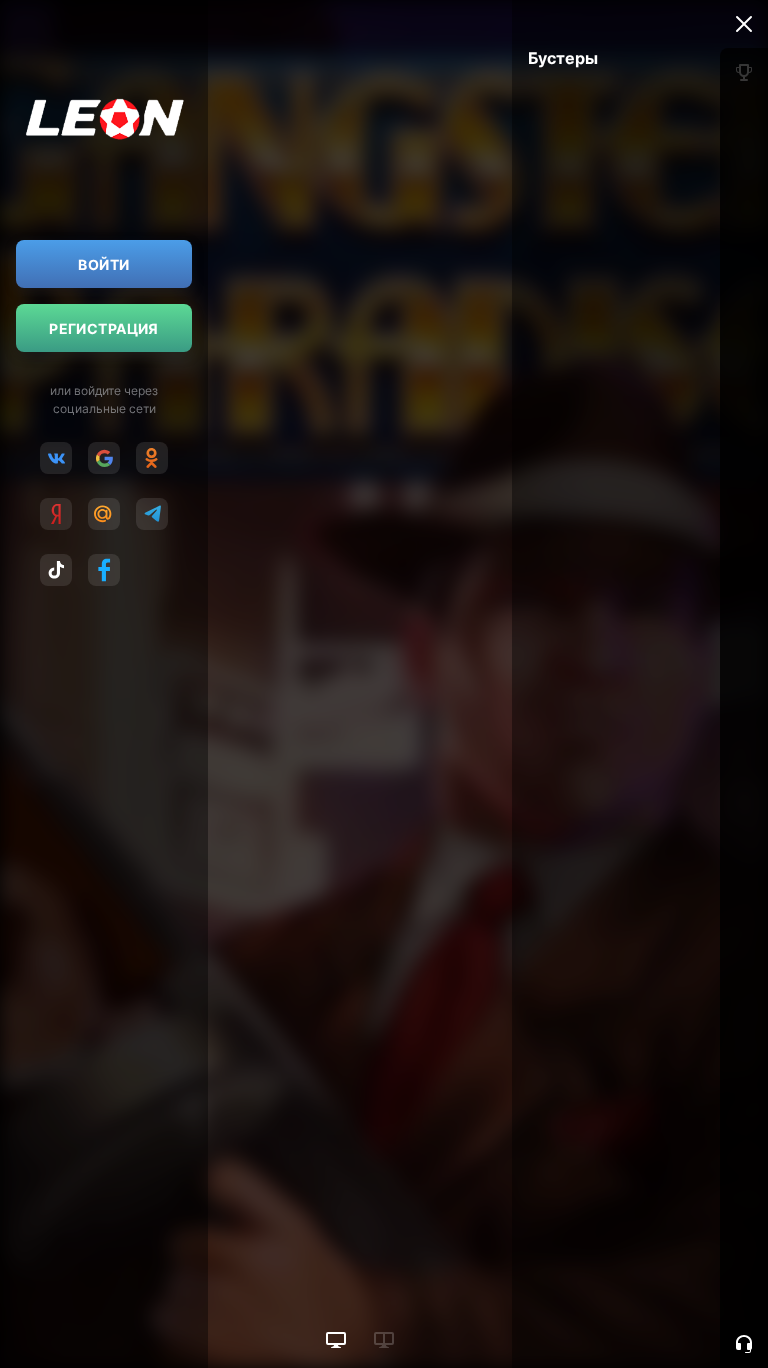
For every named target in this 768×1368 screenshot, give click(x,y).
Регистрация (104, 328)
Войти (103, 264)
